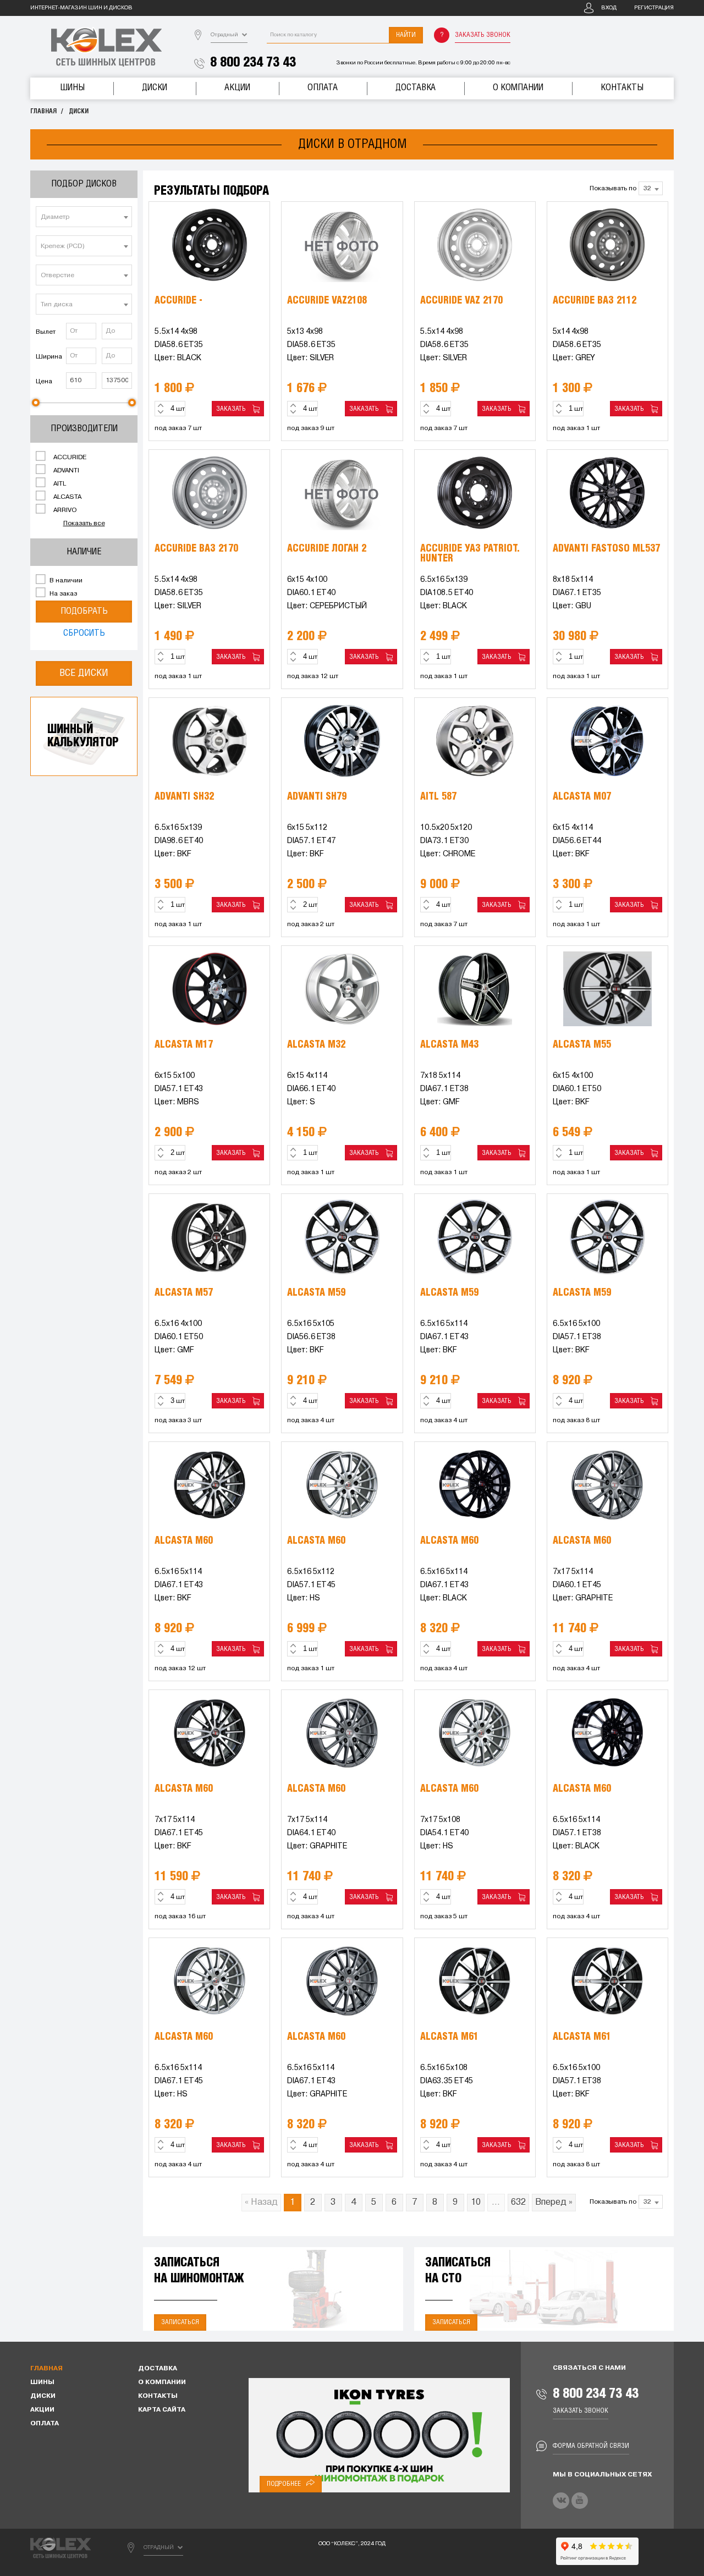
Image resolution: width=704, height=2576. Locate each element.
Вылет (46, 332)
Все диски (84, 673)
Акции (237, 88)
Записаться (180, 2322)
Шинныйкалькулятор (83, 736)
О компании (518, 88)
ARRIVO (64, 510)
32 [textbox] (647, 189)
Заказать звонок (483, 35)
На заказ (62, 594)
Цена (44, 382)
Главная (43, 111)
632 (518, 2203)
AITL (59, 484)
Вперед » (554, 2203)
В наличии (65, 581)
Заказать (233, 409)
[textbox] (84, 217)
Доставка (416, 88)
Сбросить (84, 633)
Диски (155, 88)
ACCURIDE (69, 458)
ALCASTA (67, 497)
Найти (406, 35)
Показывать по (613, 189)
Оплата (323, 88)
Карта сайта (162, 2410)
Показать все (84, 524)
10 (476, 2203)
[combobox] (84, 217)
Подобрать (84, 611)
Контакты (622, 88)
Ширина (49, 357)
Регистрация (654, 8)
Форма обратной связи (591, 2446)
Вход (609, 8)
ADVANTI (65, 471)
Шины (72, 88)
